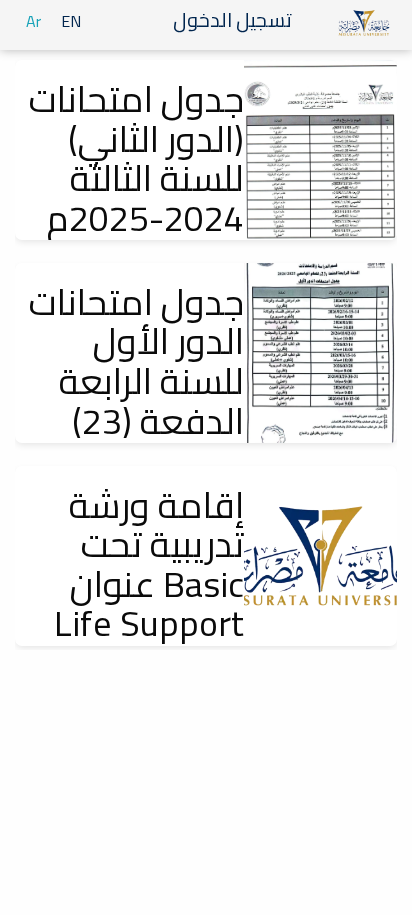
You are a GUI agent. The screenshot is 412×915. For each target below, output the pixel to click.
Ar (33, 21)
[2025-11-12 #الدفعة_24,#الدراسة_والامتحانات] (320, 150)
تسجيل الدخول (234, 19)
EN (71, 21)
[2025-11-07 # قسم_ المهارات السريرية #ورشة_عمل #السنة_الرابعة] (320, 556)
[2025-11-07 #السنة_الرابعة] (320, 353)
